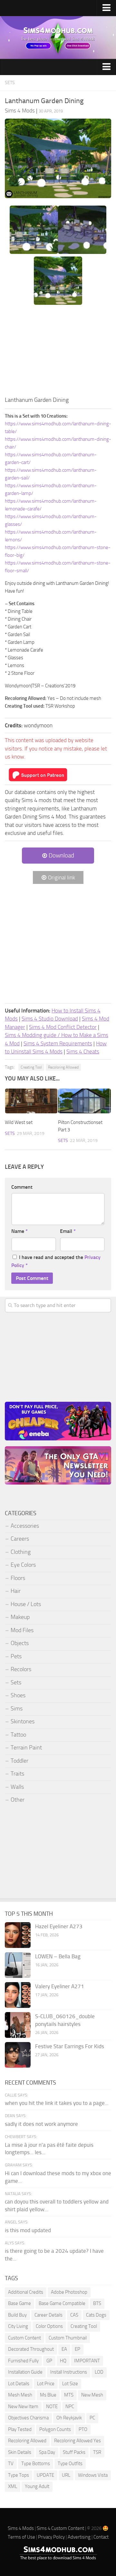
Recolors (21, 1669)
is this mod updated (28, 2230)
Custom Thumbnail (68, 2338)
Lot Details (19, 2384)
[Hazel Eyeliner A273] (18, 1935)
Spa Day (47, 2452)
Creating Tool (31, 1067)
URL (66, 2475)
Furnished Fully (23, 2361)
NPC (70, 2407)
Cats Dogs (96, 2315)
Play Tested (20, 2429)
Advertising (79, 2537)
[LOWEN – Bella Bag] (18, 1965)
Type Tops (19, 2475)
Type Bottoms (36, 2464)
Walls (17, 1787)
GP (49, 2361)
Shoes (18, 1695)
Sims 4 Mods (21, 2528)
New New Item (23, 2407)
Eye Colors (23, 1565)
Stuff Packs (74, 2452)
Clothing (21, 1552)
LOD (99, 2372)
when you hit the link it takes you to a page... (57, 2103)
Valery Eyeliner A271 (60, 1986)
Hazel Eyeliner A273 (59, 1926)
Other (18, 1800)
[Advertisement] (58, 352)
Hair (16, 1591)
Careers (20, 1539)
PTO (83, 2429)
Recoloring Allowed (63, 1067)
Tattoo (18, 1735)
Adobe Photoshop (69, 2292)
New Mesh (92, 2395)
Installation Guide (25, 2372)
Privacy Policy (51, 2537)
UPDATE (45, 2475)
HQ (63, 2361)
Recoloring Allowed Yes (77, 2441)
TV (11, 2464)
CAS (74, 2315)
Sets (10, 83)
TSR (97, 2452)
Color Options (49, 2326)
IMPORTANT (87, 2361)
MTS (69, 2395)
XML (13, 2486)
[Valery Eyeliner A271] (18, 1995)
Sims (17, 1709)
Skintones (23, 1721)
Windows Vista (93, 2475)
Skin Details (20, 2452)
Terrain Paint (26, 1748)
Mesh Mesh (20, 2395)
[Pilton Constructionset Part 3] (84, 1101)
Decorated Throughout (31, 2349)
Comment (22, 1187)
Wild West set (19, 1122)
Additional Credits (26, 2292)
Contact (101, 2537)
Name (19, 1231)
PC (92, 2418)
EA (64, 2349)
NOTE (52, 2407)
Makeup (20, 1617)
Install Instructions (69, 2372)
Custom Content (24, 2338)
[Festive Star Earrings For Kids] (18, 2055)
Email (68, 1231)
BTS (97, 2303)
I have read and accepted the (56, 1261)
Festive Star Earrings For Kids (70, 2046)
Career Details (48, 2315)
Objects (20, 1643)
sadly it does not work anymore (41, 2124)
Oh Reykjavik (69, 2418)
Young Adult (37, 2486)
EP (77, 2349)
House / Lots (26, 1604)
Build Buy (17, 2315)
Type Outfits (70, 2464)
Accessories (25, 1526)
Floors (18, 1578)
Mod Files (22, 1630)
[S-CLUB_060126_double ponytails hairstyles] (18, 2025)
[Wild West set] (31, 1101)
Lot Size (70, 2384)
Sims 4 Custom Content (60, 2528)
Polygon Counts (55, 2429)
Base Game (19, 2303)
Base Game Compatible (62, 2303)
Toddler (19, 1761)
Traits (17, 1774)
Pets (16, 1656)
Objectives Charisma (28, 2418)
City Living (18, 2326)
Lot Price (46, 2384)
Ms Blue (48, 2395)
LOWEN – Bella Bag (58, 1956)
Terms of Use (21, 2537)
